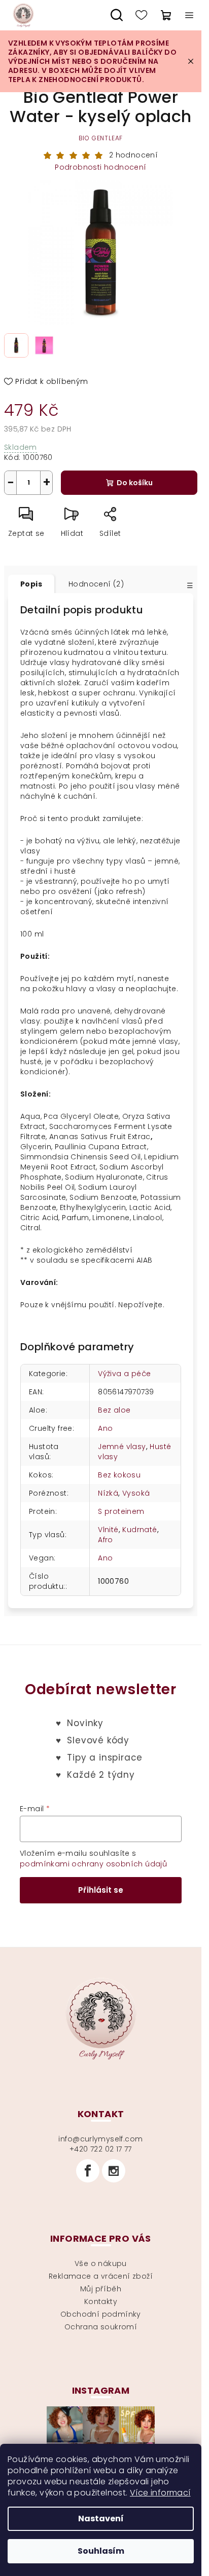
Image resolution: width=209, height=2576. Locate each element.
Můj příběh (101, 2289)
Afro (106, 1540)
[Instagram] (114, 2171)
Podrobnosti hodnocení (100, 167)
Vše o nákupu (101, 2263)
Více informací (160, 2493)
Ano (105, 1428)
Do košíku (135, 483)
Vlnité (108, 1530)
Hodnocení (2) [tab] (96, 584)
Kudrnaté (140, 1530)
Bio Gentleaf (101, 138)
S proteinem (121, 1511)
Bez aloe (114, 1410)
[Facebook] (88, 2171)
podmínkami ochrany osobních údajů (93, 1864)
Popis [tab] (31, 584)
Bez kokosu (119, 1475)
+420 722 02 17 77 (101, 2149)
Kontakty (101, 2301)
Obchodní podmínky (101, 2314)
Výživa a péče (124, 1374)
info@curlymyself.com (100, 2139)
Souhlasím (101, 2551)
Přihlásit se (101, 1890)
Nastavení (101, 2519)
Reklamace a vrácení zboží (101, 2276)
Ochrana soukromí (101, 2327)
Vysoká (136, 1493)
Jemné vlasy (122, 1447)
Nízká (108, 1493)
